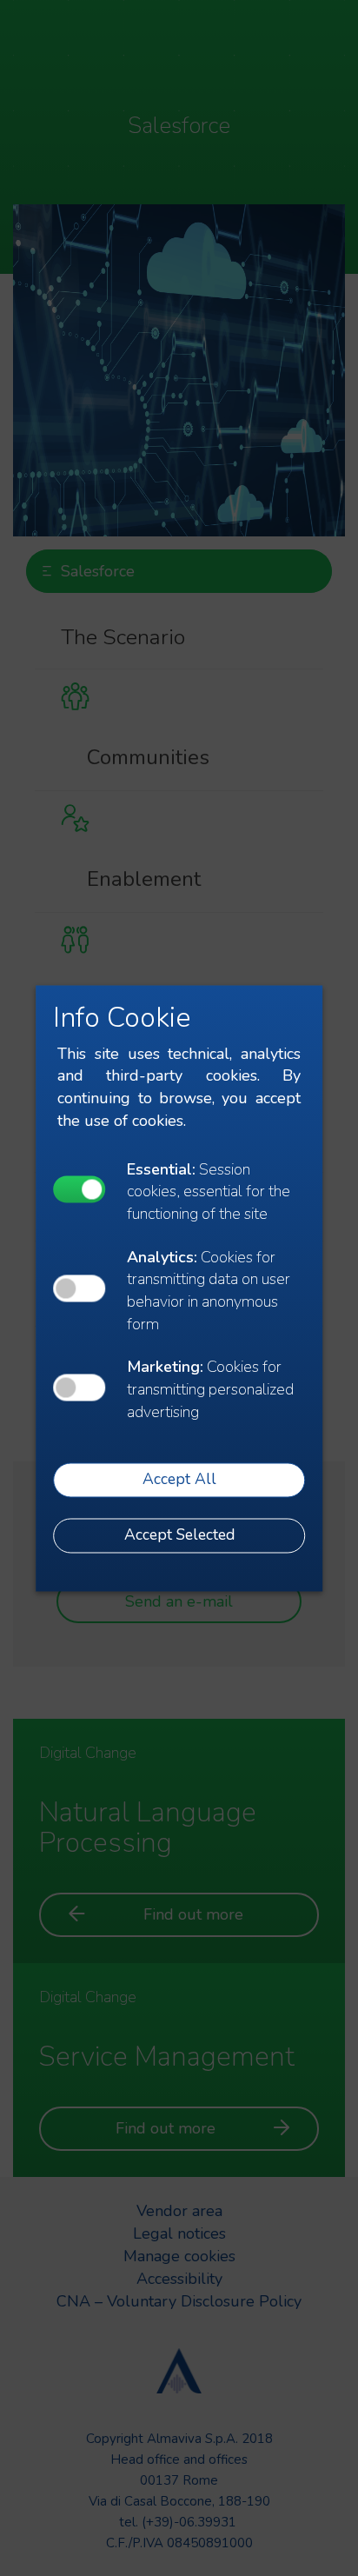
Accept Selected (179, 1535)
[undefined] (79, 1190)
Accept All (179, 1480)
